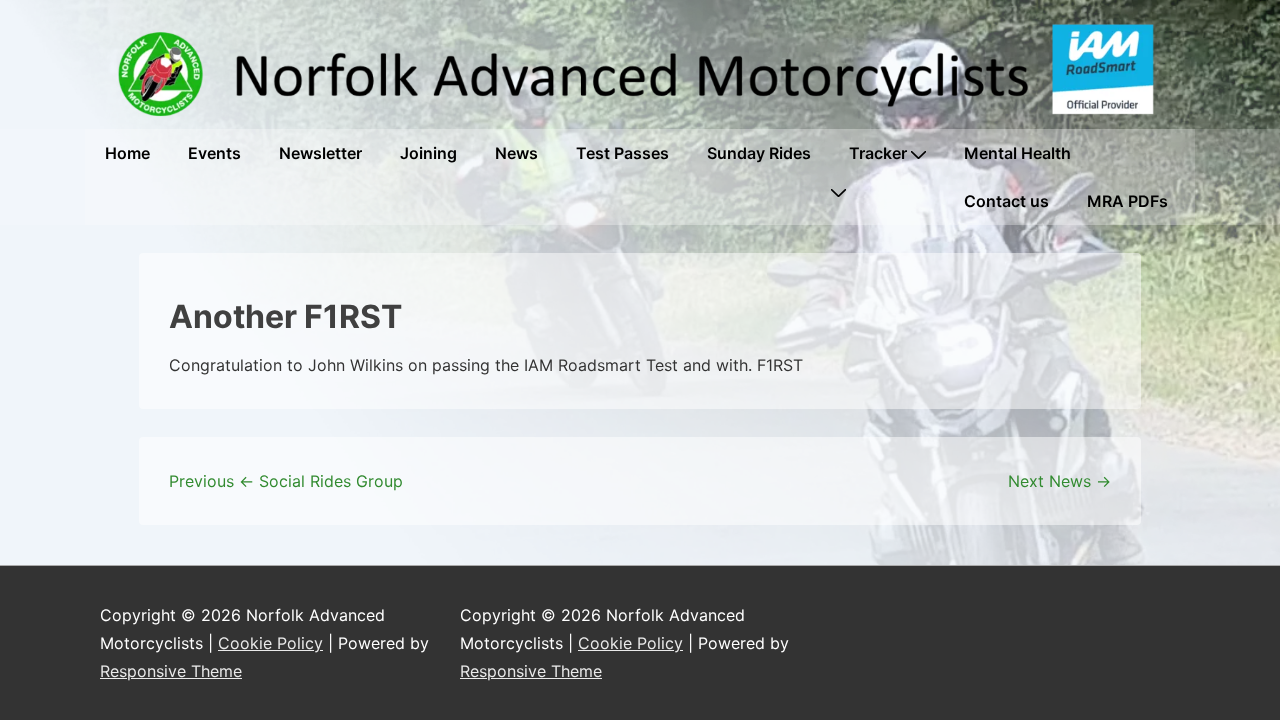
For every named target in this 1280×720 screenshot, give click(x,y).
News (516, 153)
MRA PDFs (1127, 201)
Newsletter (320, 153)
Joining (428, 153)
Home (127, 153)
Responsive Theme (171, 671)
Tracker (878, 153)
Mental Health (1017, 153)
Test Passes (622, 153)
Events (214, 153)
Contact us (1006, 201)
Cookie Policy (270, 643)
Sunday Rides (759, 153)
